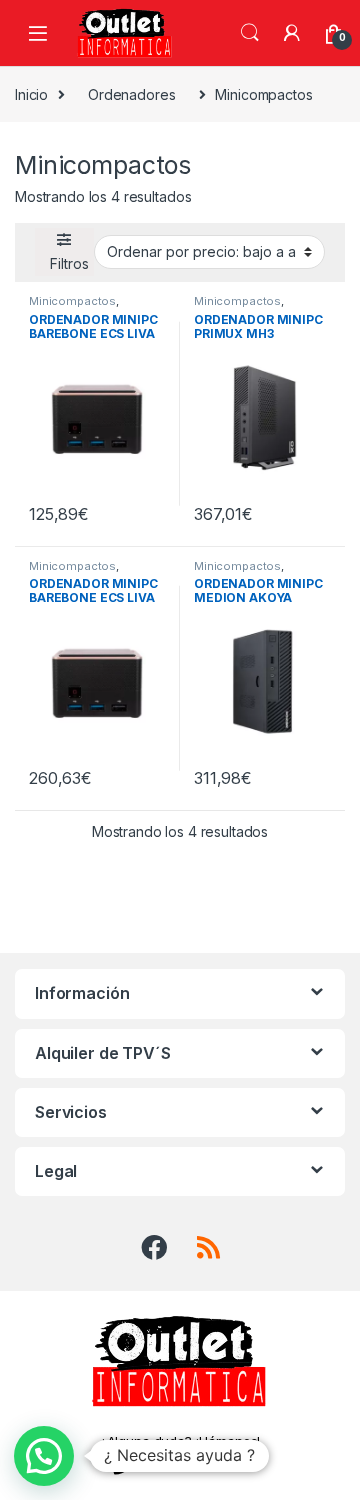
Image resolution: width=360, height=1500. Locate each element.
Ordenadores (131, 94)
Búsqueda (250, 33)
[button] (44, 1456)
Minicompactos (72, 301)
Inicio (31, 94)
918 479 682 (192, 1465)
